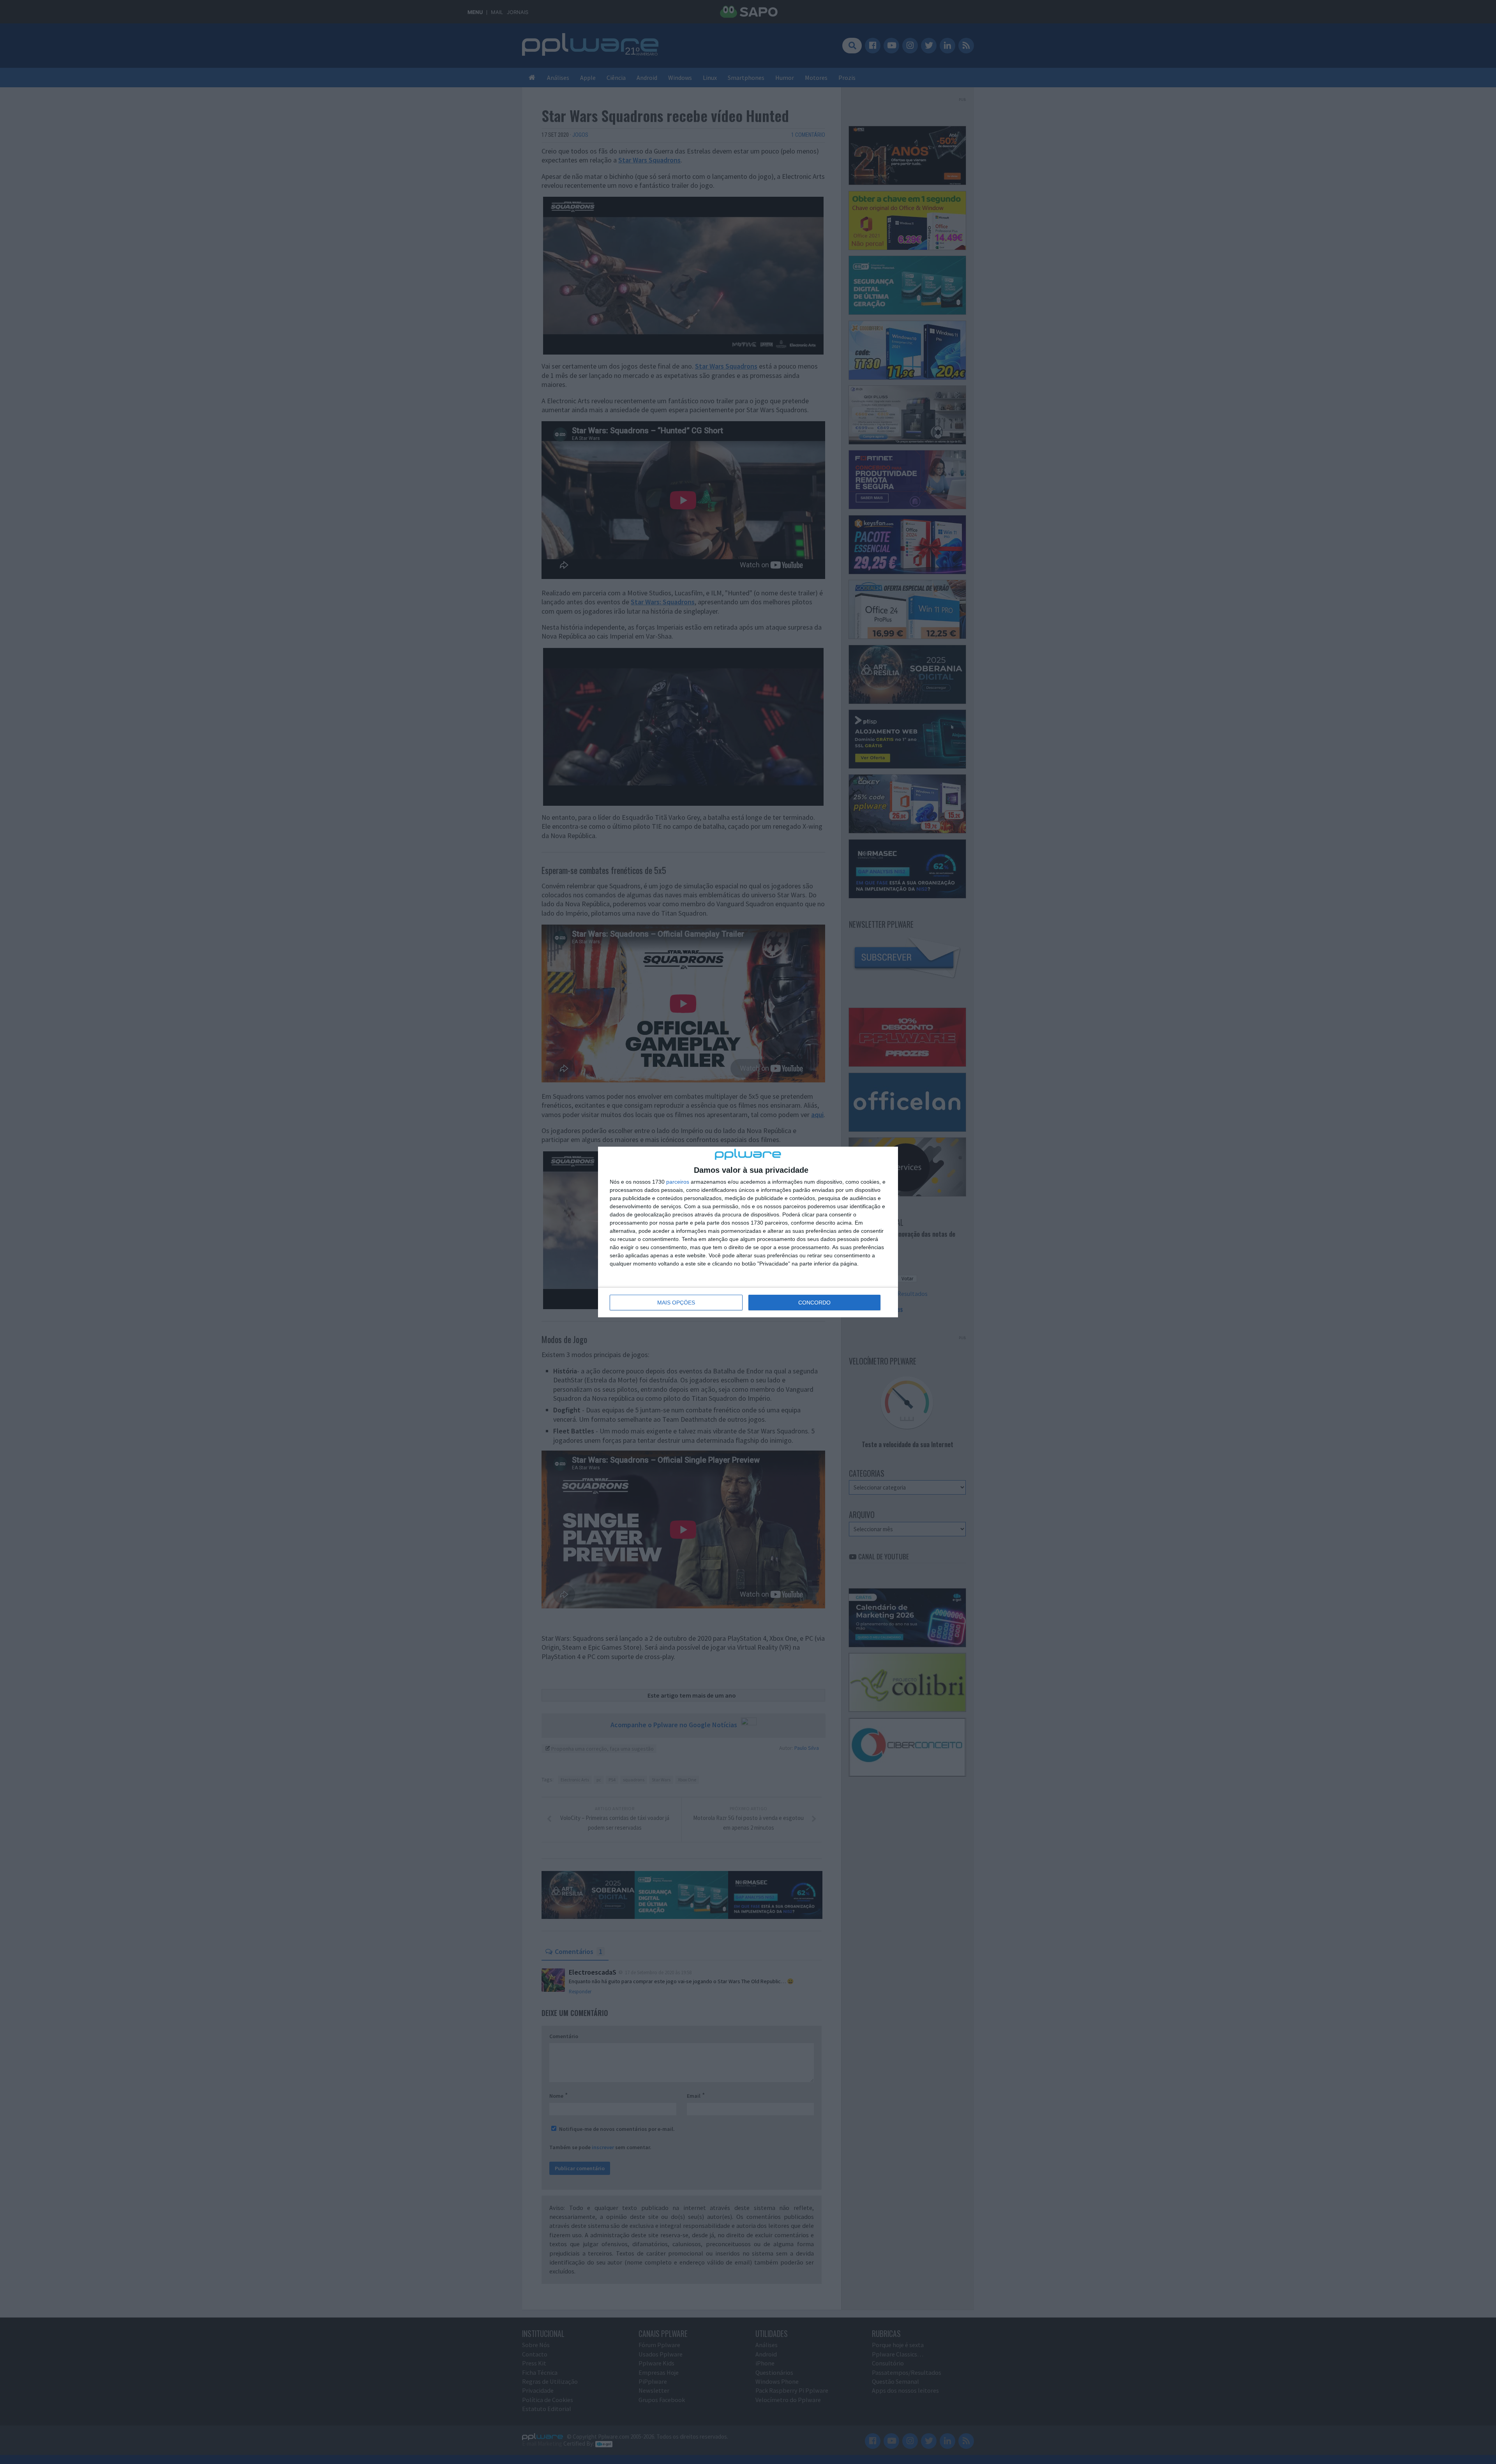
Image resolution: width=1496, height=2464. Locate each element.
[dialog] (748, 1232)
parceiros (678, 1182)
